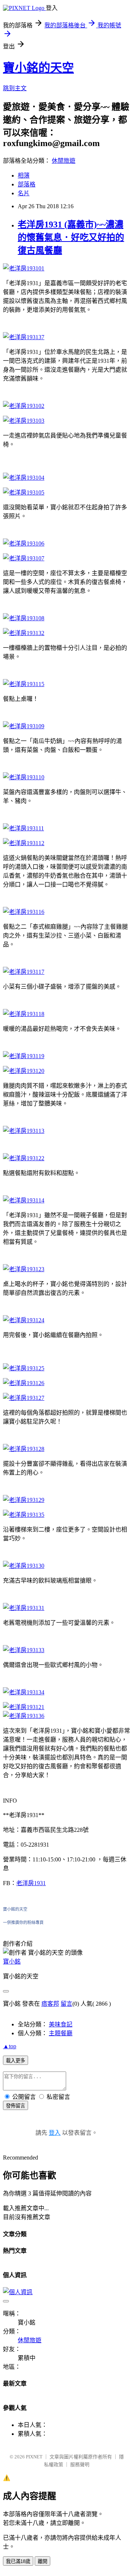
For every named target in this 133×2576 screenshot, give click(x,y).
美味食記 (61, 2024)
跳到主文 (15, 88)
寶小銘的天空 (38, 68)
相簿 (24, 175)
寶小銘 (12, 1961)
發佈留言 (16, 2106)
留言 (66, 2004)
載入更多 (16, 2061)
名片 (24, 193)
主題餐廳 (61, 2033)
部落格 (27, 184)
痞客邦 (50, 2004)
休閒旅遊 (64, 161)
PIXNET (34, 2457)
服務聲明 (80, 2464)
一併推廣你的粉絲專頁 (23, 1922)
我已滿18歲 (18, 2561)
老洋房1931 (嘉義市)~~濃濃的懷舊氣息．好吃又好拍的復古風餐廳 (71, 237)
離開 (42, 2561)
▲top (10, 2046)
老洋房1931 (31, 1883)
